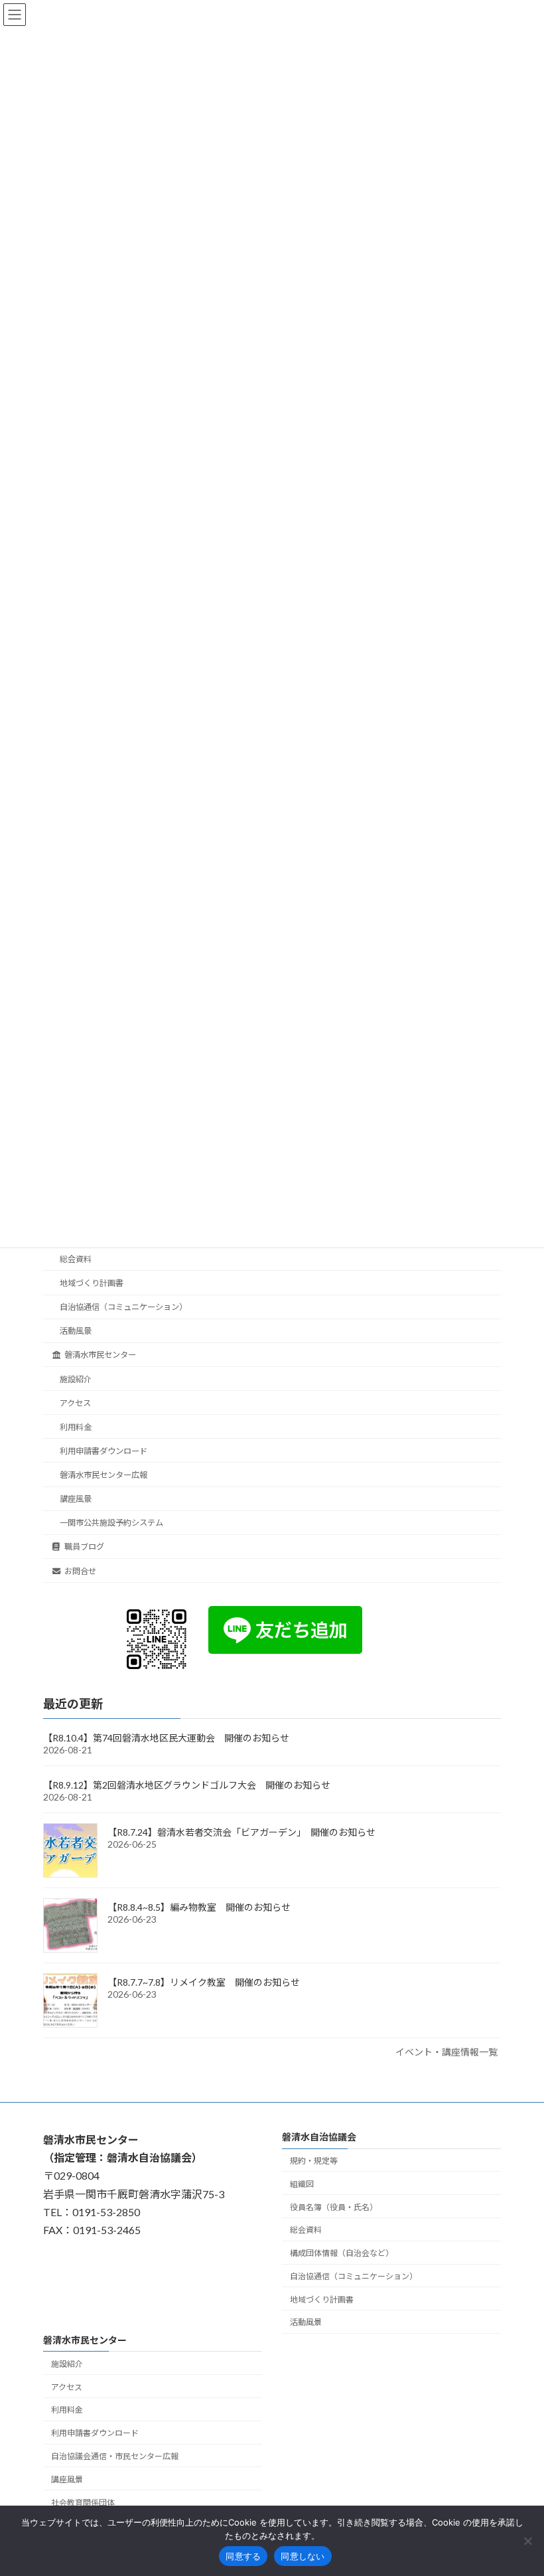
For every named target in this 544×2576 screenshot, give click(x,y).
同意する (243, 2556)
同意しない (303, 2556)
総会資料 (76, 1259)
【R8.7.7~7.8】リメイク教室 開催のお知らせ (204, 1983)
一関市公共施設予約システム (111, 1523)
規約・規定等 (314, 2161)
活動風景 (76, 1331)
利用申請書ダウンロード (103, 1451)
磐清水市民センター (100, 1355)
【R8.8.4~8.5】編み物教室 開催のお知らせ (199, 1908)
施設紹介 (76, 1379)
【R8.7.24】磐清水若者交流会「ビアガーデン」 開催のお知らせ (241, 1833)
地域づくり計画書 (92, 1283)
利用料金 (76, 1427)
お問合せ (80, 1571)
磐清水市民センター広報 (103, 1475)
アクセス (75, 1403)
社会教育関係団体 (83, 2502)
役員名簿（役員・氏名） (334, 2207)
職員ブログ (84, 1547)
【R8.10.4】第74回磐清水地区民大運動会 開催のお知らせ (166, 1738)
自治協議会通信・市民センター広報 (115, 2456)
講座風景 (76, 1499)
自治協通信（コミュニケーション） (123, 1308)
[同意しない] (527, 2541)
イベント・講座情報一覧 (446, 2053)
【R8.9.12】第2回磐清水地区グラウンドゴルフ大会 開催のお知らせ (187, 1786)
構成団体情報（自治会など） (342, 2253)
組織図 (302, 2184)
